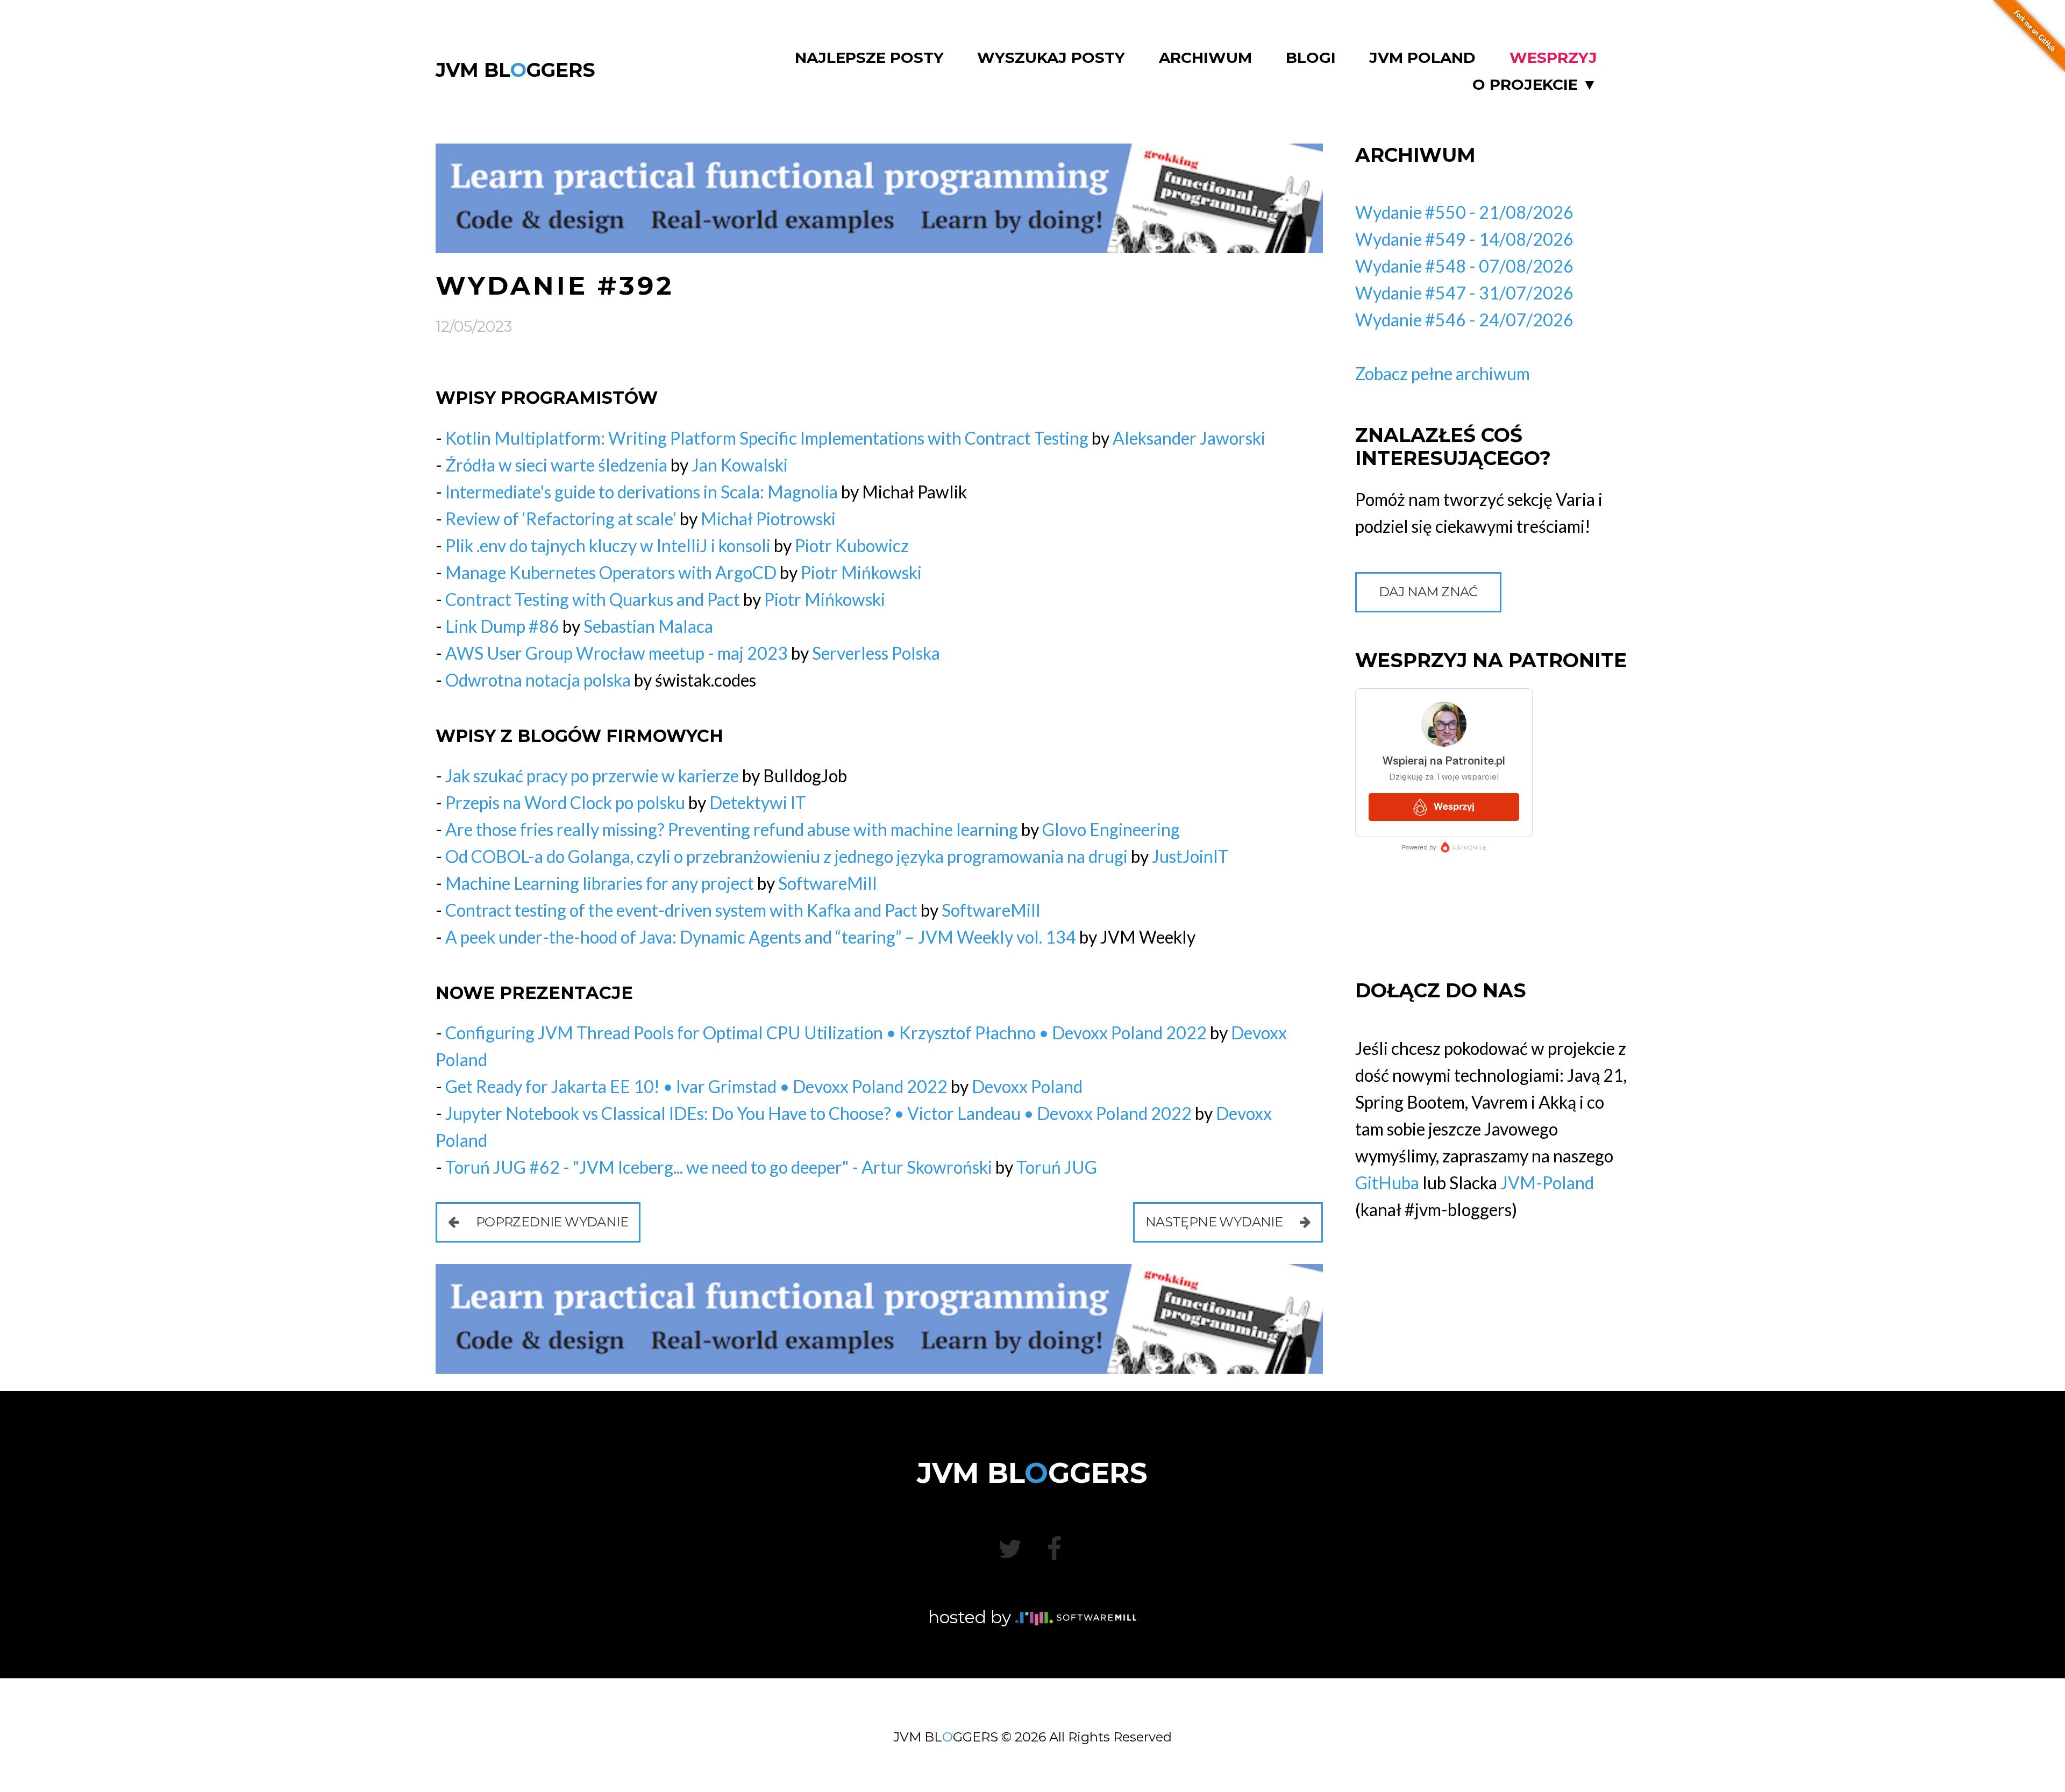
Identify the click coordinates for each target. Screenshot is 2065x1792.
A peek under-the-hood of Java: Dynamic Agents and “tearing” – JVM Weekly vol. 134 (761, 937)
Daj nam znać (1428, 592)
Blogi (1311, 58)
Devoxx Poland (1027, 1086)
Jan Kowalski (740, 465)
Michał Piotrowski (768, 519)
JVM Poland (1422, 58)
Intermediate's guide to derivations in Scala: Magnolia (642, 492)
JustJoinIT (1190, 856)
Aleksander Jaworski (1189, 438)
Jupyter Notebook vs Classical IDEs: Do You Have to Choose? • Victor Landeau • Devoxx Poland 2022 (818, 1113)
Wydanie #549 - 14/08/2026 (1464, 239)
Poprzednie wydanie (550, 1222)
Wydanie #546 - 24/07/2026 (1464, 320)
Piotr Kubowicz (852, 545)
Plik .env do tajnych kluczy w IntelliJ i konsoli (608, 545)
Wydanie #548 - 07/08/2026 (1464, 266)
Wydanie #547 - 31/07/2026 (1464, 293)
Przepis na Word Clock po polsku (565, 802)
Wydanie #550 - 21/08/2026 (1464, 212)
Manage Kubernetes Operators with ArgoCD (611, 572)
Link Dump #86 (502, 626)
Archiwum (1205, 58)
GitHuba (1387, 1183)
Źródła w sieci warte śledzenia (556, 465)
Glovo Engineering (1111, 829)
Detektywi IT (758, 802)
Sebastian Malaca (648, 626)
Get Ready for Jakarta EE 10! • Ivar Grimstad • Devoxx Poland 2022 (696, 1086)
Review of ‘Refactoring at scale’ (561, 519)
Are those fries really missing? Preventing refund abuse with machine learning (732, 829)
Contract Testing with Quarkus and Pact (593, 599)
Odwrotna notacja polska (538, 680)
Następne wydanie (1216, 1222)
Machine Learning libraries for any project (600, 883)
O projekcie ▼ (1535, 85)
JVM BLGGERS (515, 70)
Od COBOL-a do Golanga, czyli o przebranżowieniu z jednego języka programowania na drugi (786, 856)
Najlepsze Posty (869, 58)
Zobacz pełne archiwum (1443, 373)
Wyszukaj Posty (1051, 58)
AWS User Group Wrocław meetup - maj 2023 (617, 653)
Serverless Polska (876, 653)
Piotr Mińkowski (861, 572)
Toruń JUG (1057, 1167)
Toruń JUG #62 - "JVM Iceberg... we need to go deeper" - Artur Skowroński (719, 1167)
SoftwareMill (828, 883)
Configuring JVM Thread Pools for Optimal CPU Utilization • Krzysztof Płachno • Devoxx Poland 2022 (826, 1033)
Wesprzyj (1553, 58)
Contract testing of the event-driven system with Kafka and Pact (681, 910)
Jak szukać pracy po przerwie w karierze (592, 776)
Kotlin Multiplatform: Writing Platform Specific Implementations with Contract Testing (767, 438)
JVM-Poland (1547, 1183)
